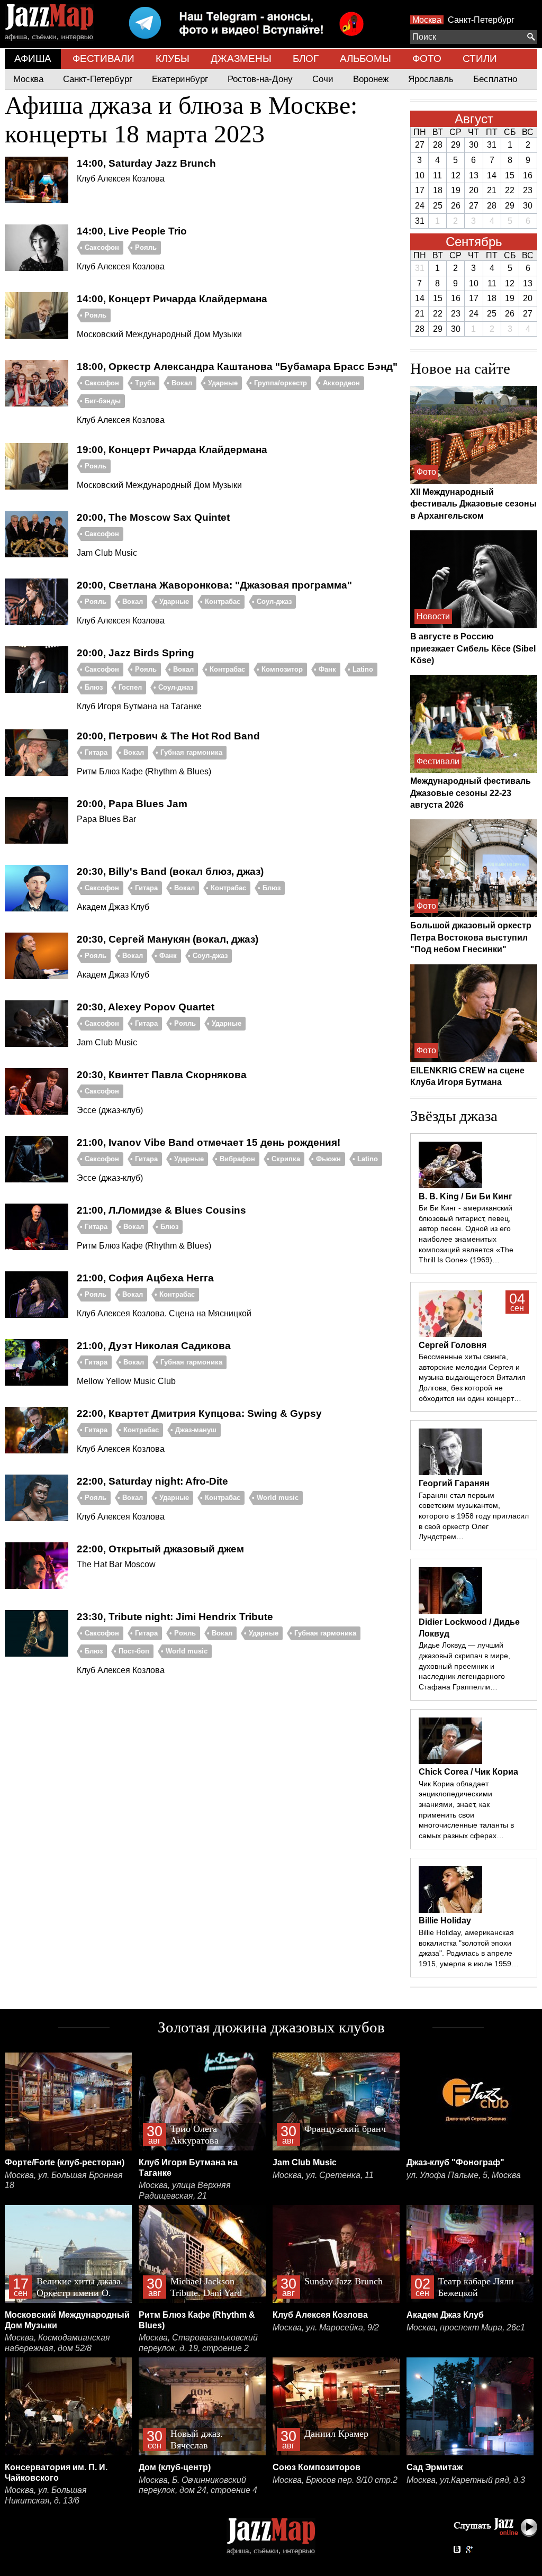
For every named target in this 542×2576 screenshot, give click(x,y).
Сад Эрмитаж (435, 2467)
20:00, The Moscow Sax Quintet (153, 517)
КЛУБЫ (173, 58)
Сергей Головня (453, 1345)
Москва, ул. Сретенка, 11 (323, 2175)
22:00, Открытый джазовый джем (160, 1549)
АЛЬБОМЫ (365, 58)
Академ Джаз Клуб (445, 2315)
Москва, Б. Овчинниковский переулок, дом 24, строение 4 (198, 2485)
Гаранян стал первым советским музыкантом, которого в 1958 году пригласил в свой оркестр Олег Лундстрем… (474, 1516)
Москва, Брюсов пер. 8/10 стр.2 (335, 2480)
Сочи (323, 79)
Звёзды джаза (454, 1116)
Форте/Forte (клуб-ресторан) (65, 2162)
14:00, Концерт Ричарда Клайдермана (172, 299)
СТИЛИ (480, 58)
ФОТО (427, 58)
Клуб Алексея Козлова (320, 2315)
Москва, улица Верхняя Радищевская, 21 (185, 2190)
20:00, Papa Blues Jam (132, 804)
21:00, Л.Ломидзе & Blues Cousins (161, 1210)
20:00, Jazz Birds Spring (135, 653)
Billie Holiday (445, 1920)
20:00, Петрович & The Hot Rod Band (168, 736)
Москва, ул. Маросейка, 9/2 (326, 2328)
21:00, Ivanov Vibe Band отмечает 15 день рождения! (209, 1142)
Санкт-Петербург (481, 20)
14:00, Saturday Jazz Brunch (146, 163)
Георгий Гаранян (454, 1483)
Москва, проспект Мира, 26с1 (466, 2328)
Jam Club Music (305, 2162)
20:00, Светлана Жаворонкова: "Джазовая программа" (214, 585)
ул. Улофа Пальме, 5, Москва (464, 2175)
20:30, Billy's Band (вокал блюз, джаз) (170, 871)
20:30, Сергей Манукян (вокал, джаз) (168, 939)
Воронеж (371, 79)
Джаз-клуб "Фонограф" (455, 2162)
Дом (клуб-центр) (175, 2467)
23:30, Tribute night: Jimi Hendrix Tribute (175, 1617)
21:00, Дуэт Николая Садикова (154, 1346)
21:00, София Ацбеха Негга (145, 1278)
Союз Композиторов (317, 2467)
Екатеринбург (180, 79)
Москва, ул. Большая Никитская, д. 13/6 (46, 2495)
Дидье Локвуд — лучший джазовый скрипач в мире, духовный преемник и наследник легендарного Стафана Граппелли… (464, 1666)
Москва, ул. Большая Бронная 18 (64, 2180)
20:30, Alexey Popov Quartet (146, 1007)
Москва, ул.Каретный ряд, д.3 (466, 2480)
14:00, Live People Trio (132, 231)
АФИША (33, 58)
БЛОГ (306, 58)
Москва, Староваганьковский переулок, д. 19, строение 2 (198, 2343)
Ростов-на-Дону (260, 79)
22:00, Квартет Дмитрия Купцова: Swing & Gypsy (199, 1413)
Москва (427, 20)
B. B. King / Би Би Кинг (466, 1196)
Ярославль (431, 79)
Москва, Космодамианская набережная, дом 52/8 (57, 2343)
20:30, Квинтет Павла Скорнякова (162, 1075)
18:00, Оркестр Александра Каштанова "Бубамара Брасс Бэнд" (237, 367)
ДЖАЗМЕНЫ (241, 58)
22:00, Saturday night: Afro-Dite (152, 1481)
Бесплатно (495, 79)
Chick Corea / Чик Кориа (468, 1772)
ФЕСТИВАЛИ (103, 58)
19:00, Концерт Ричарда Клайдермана (172, 450)
